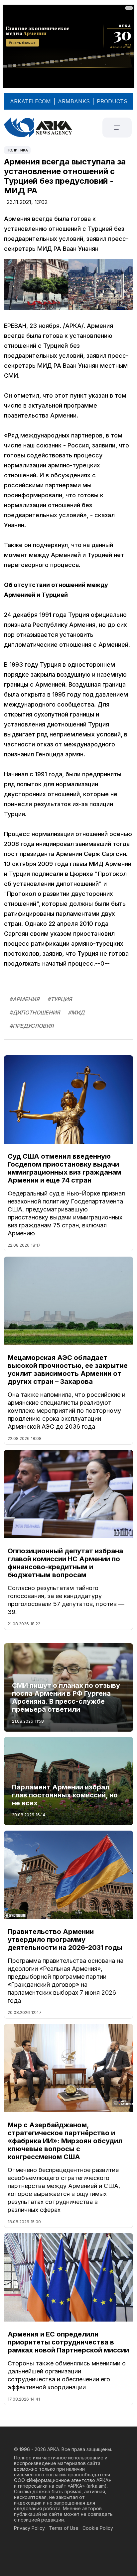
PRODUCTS (112, 101)
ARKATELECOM (30, 101)
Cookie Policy (98, 2528)
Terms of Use (64, 2528)
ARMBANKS (74, 101)
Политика (17, 150)
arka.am (96, 2486)
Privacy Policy (29, 2528)
